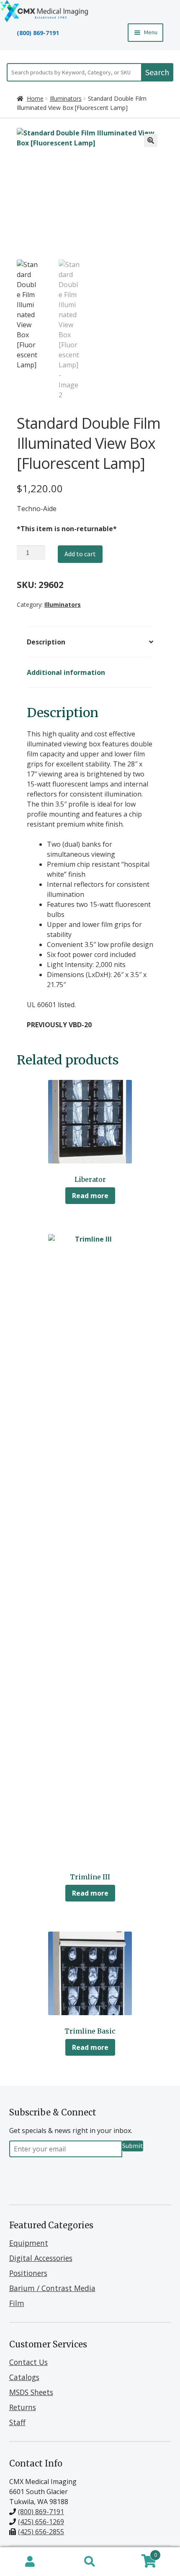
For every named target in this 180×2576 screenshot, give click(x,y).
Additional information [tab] (66, 672)
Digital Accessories (41, 2258)
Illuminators (66, 98)
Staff (17, 2422)
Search (157, 72)
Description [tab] (46, 642)
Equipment (29, 2243)
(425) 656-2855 (41, 2532)
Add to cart (80, 554)
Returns (23, 2407)
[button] (151, 140)
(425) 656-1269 (41, 2522)
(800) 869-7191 (38, 33)
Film (17, 2303)
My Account (30, 2562)
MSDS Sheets (31, 2392)
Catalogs (24, 2377)
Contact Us (28, 2362)
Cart (139, 2553)
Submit (133, 2146)
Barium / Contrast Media (52, 2288)
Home (35, 98)
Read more (90, 1196)
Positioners (28, 2273)
